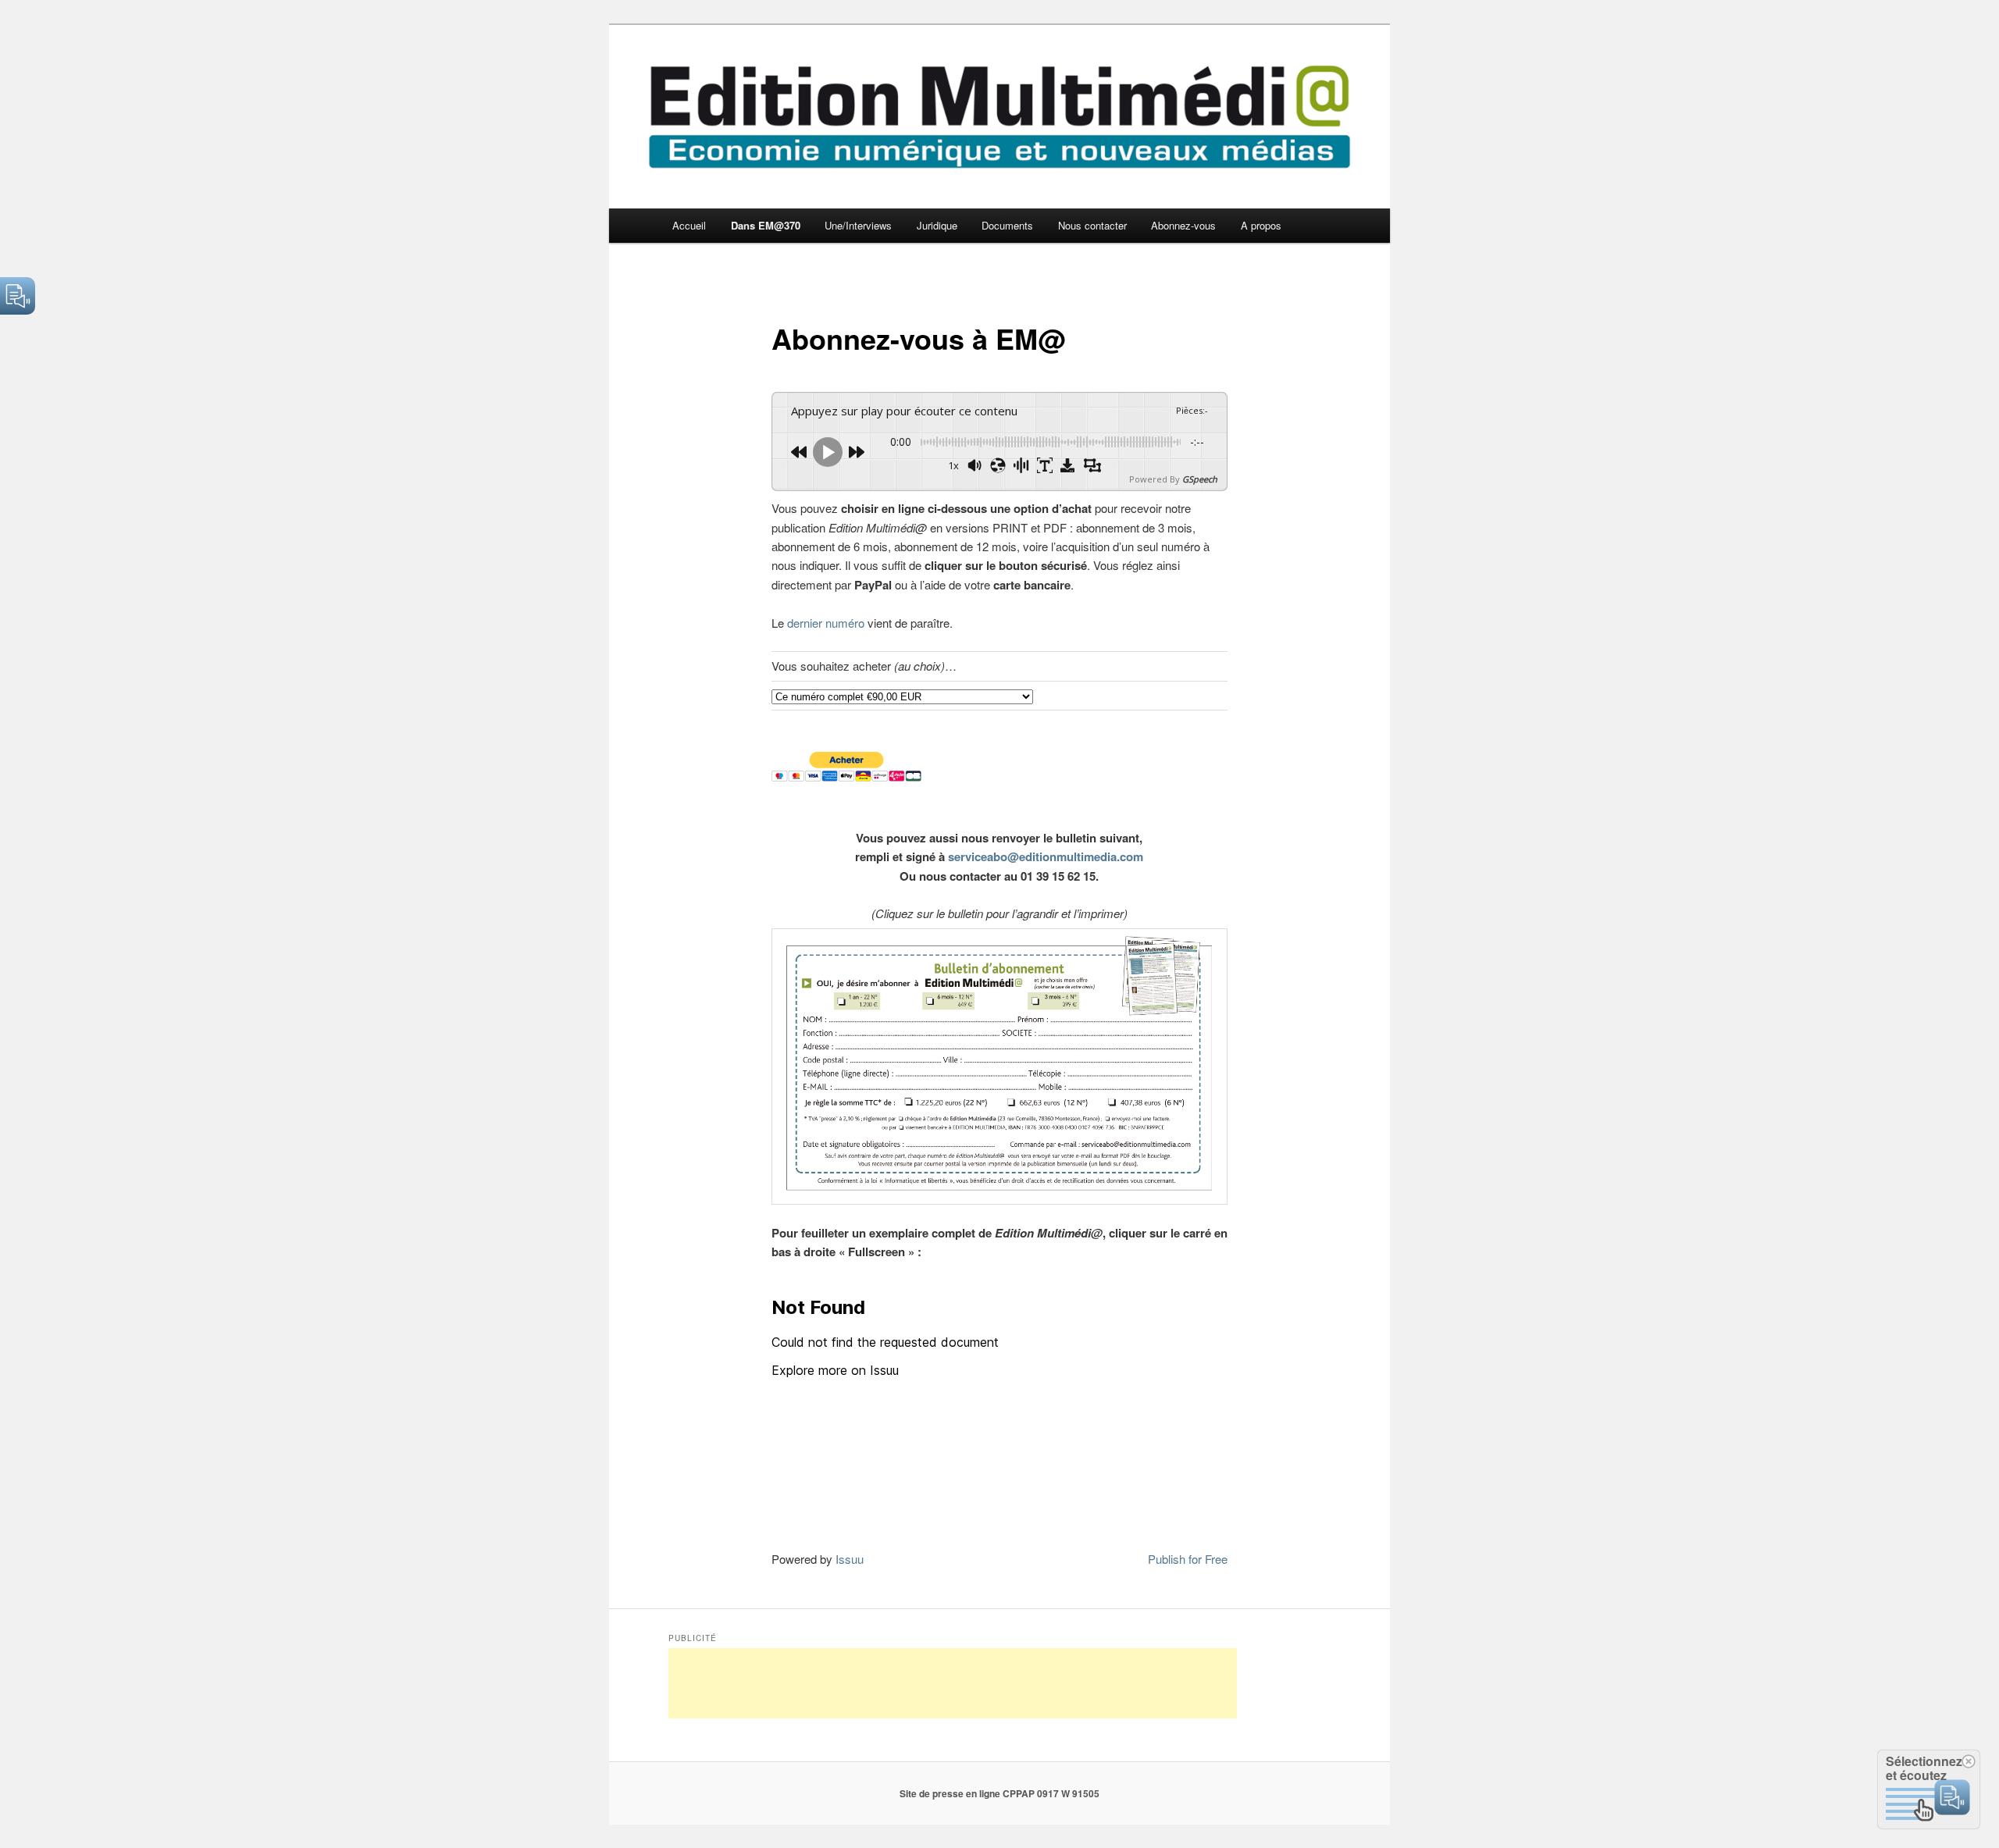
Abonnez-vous (1183, 225)
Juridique (937, 225)
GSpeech (1200, 479)
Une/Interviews (858, 225)
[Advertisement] (953, 1683)
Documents (1007, 225)
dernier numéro (826, 623)
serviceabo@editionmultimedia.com (1046, 856)
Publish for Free (1188, 1559)
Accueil (689, 225)
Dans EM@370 (766, 225)
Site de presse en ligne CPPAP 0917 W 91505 (999, 1793)
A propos (1261, 225)
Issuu (850, 1559)
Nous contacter (1092, 225)
